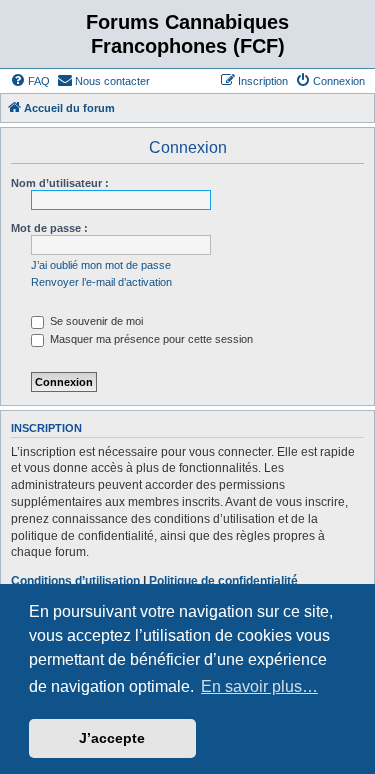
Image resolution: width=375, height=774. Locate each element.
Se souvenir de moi (95, 321)
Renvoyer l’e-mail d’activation (101, 282)
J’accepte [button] (112, 738)
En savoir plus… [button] (259, 686)
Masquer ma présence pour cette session (150, 339)
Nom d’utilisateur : (60, 183)
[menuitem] (30, 81)
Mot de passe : (49, 228)
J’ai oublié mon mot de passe (101, 265)
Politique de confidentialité (223, 581)
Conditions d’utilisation (75, 581)
